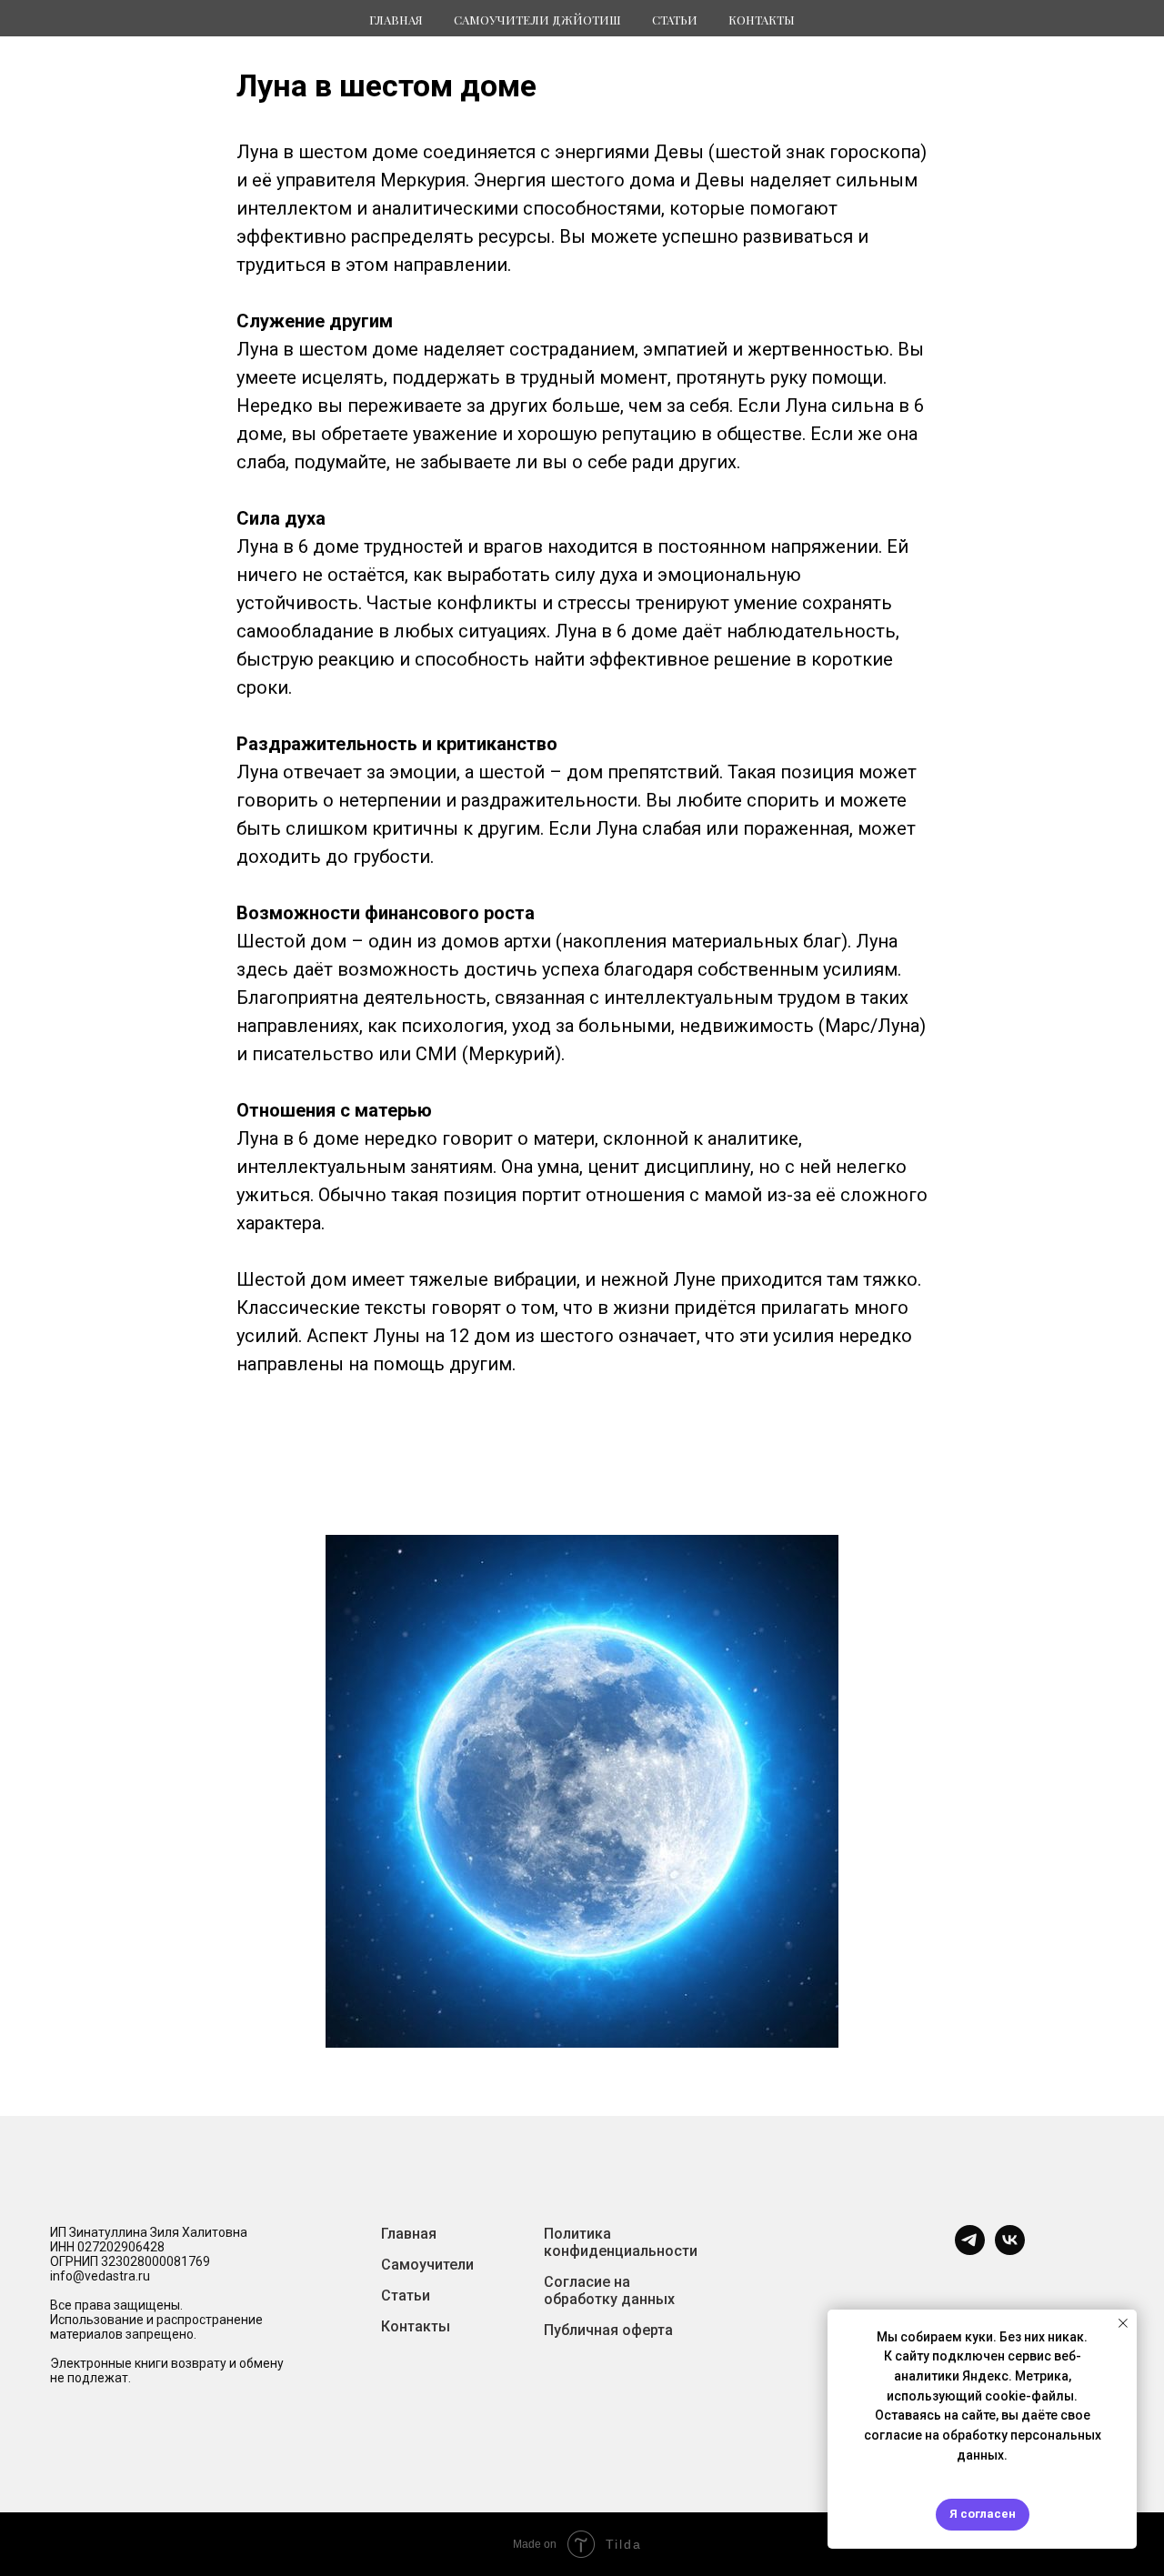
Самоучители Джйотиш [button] (537, 20)
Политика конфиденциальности (621, 2242)
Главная (396, 20)
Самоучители (427, 2265)
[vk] (1010, 2250)
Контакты (762, 20)
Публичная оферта (608, 2330)
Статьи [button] (675, 20)
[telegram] (970, 2250)
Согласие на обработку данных (609, 2290)
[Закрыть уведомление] (1123, 2323)
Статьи (406, 2295)
